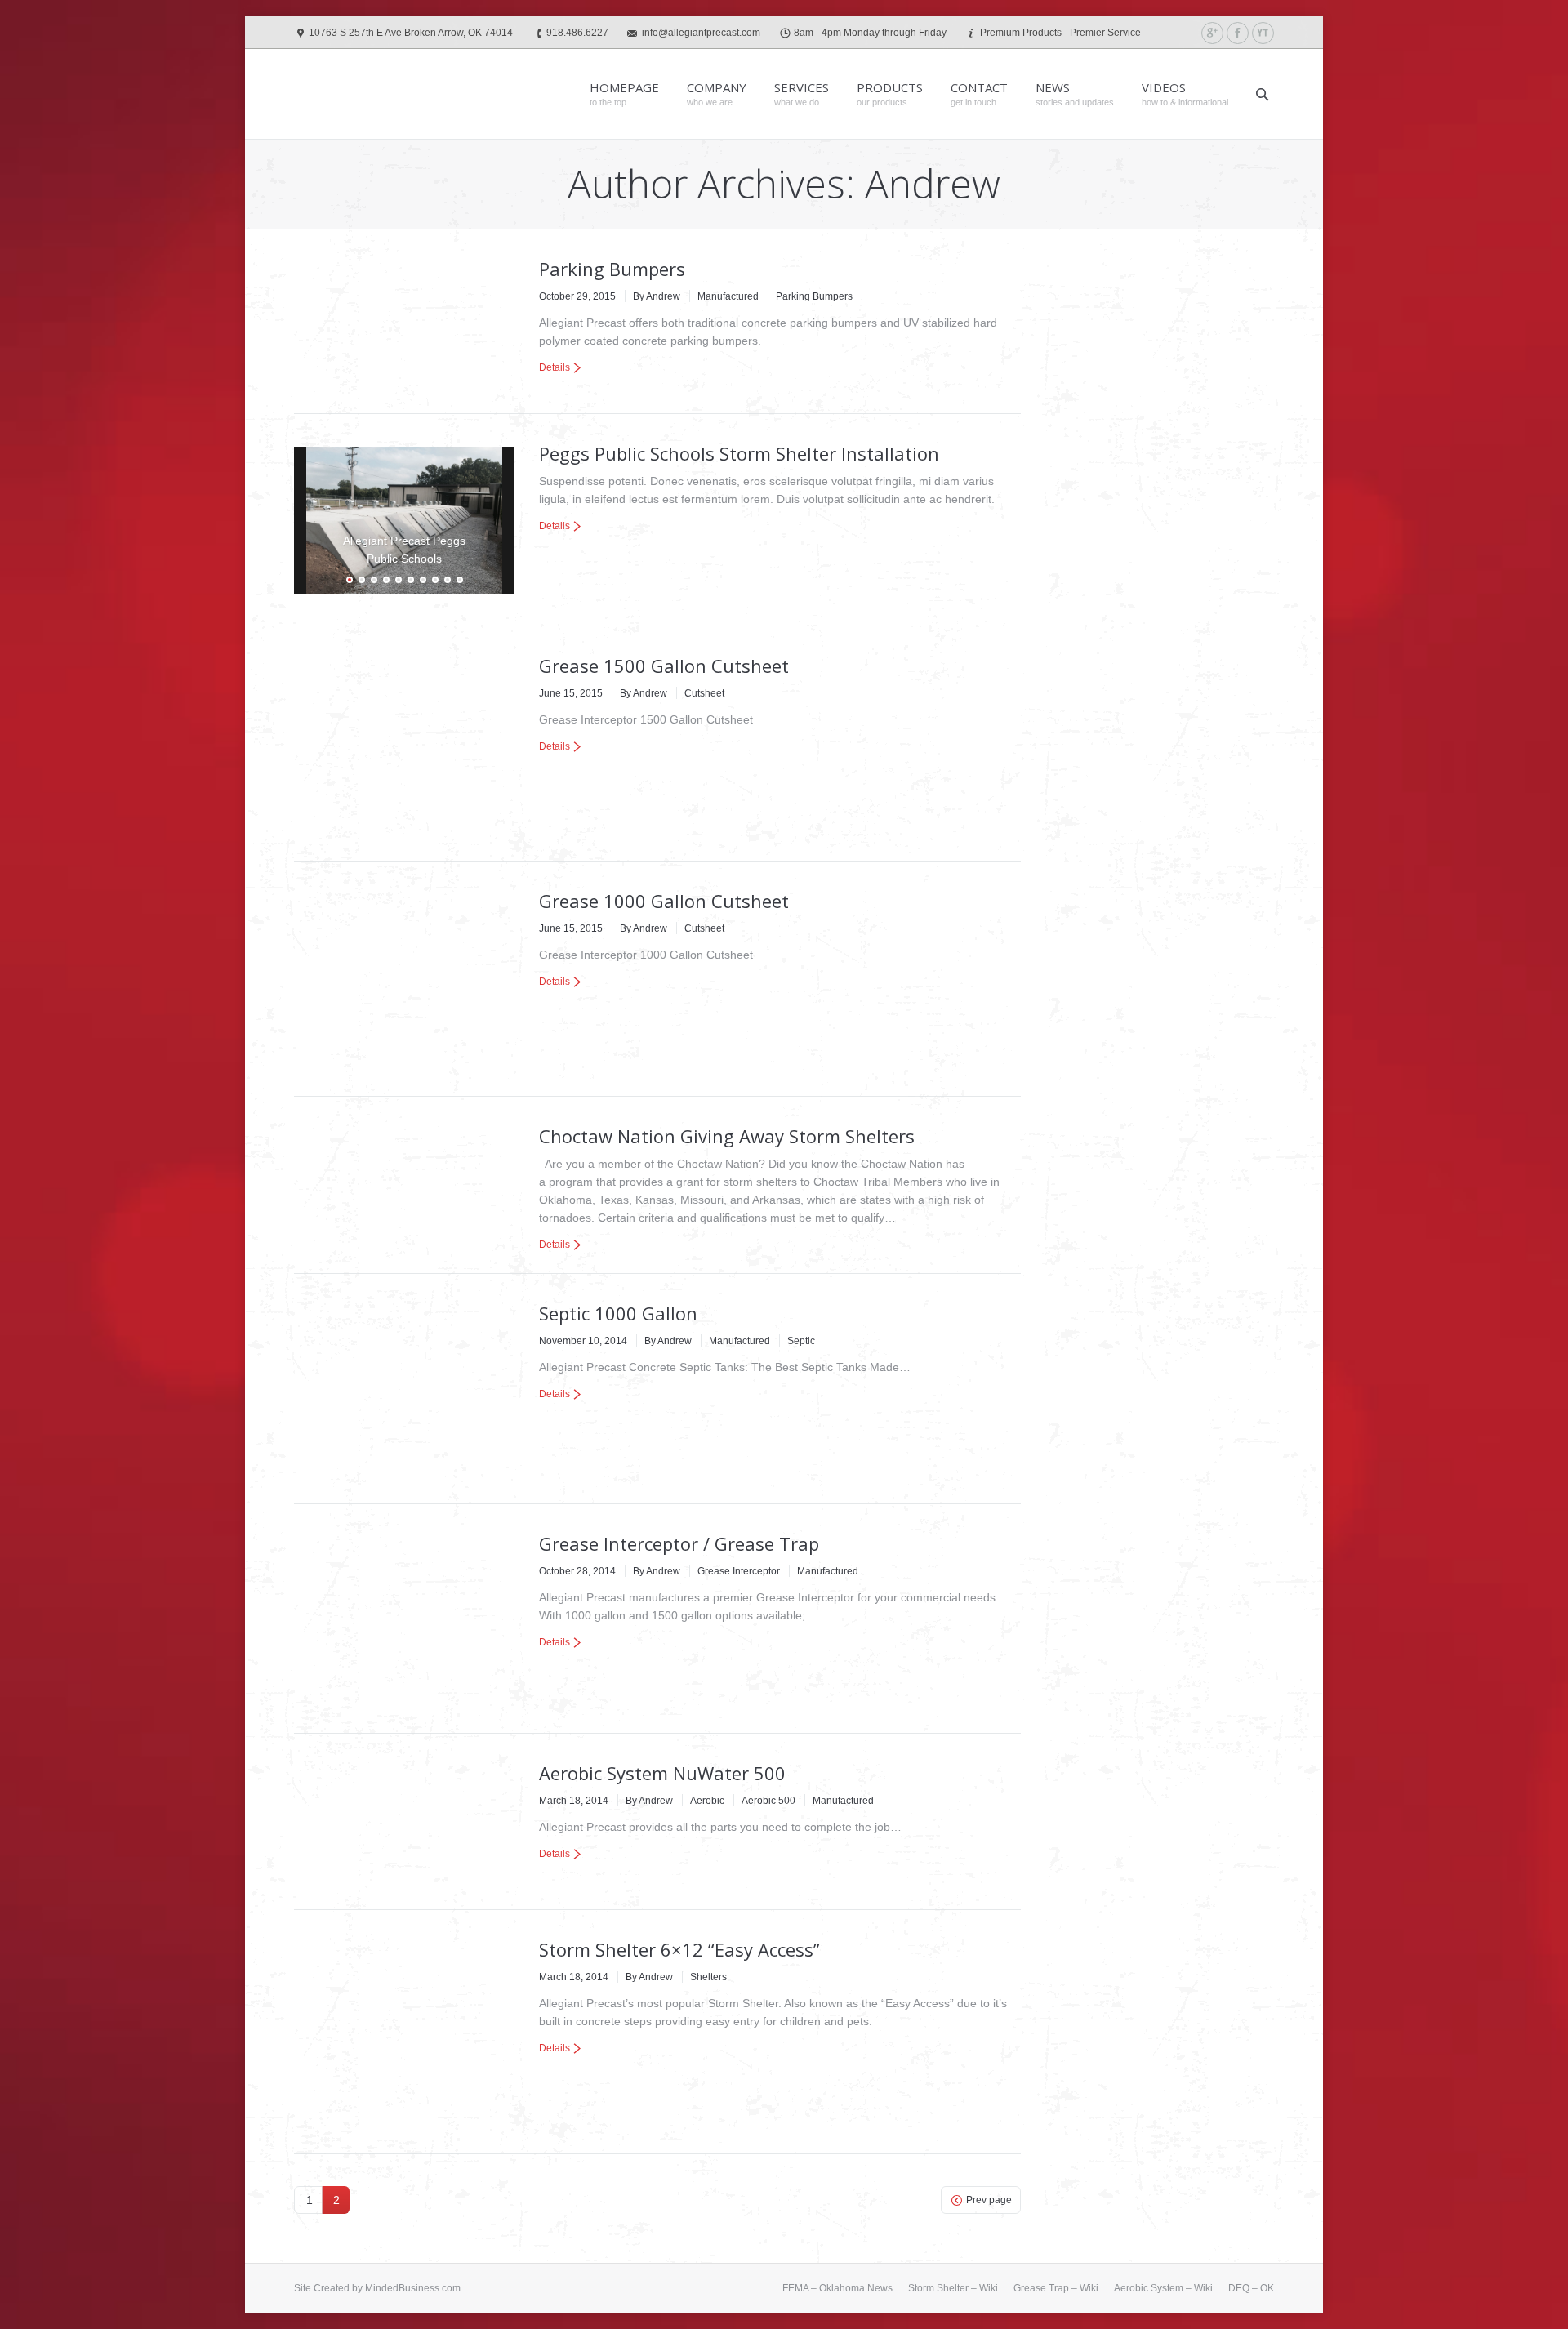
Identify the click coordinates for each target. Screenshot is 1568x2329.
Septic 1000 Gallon (618, 1313)
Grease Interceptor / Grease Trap (679, 1543)
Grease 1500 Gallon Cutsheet (664, 666)
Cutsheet (704, 693)
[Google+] (1212, 33)
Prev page (989, 2200)
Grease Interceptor (739, 1571)
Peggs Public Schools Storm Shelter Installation (739, 453)
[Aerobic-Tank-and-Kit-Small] (404, 1822)
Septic (801, 1341)
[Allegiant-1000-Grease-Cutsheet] (404, 979)
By (657, 296)
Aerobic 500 (768, 1801)
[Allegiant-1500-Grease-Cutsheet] (404, 744)
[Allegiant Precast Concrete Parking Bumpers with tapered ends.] (404, 322)
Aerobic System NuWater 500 (662, 1773)
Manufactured (728, 296)
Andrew (933, 183)
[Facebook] (1238, 33)
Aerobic (707, 1801)
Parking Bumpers (612, 269)
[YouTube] (1263, 33)
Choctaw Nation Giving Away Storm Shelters (727, 1136)
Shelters (708, 1977)
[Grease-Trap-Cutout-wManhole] (404, 1619)
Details (555, 367)
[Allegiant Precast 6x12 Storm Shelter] (404, 2032)
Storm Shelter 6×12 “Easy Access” (679, 1949)
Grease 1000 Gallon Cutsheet (664, 901)
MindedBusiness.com (413, 2288)
